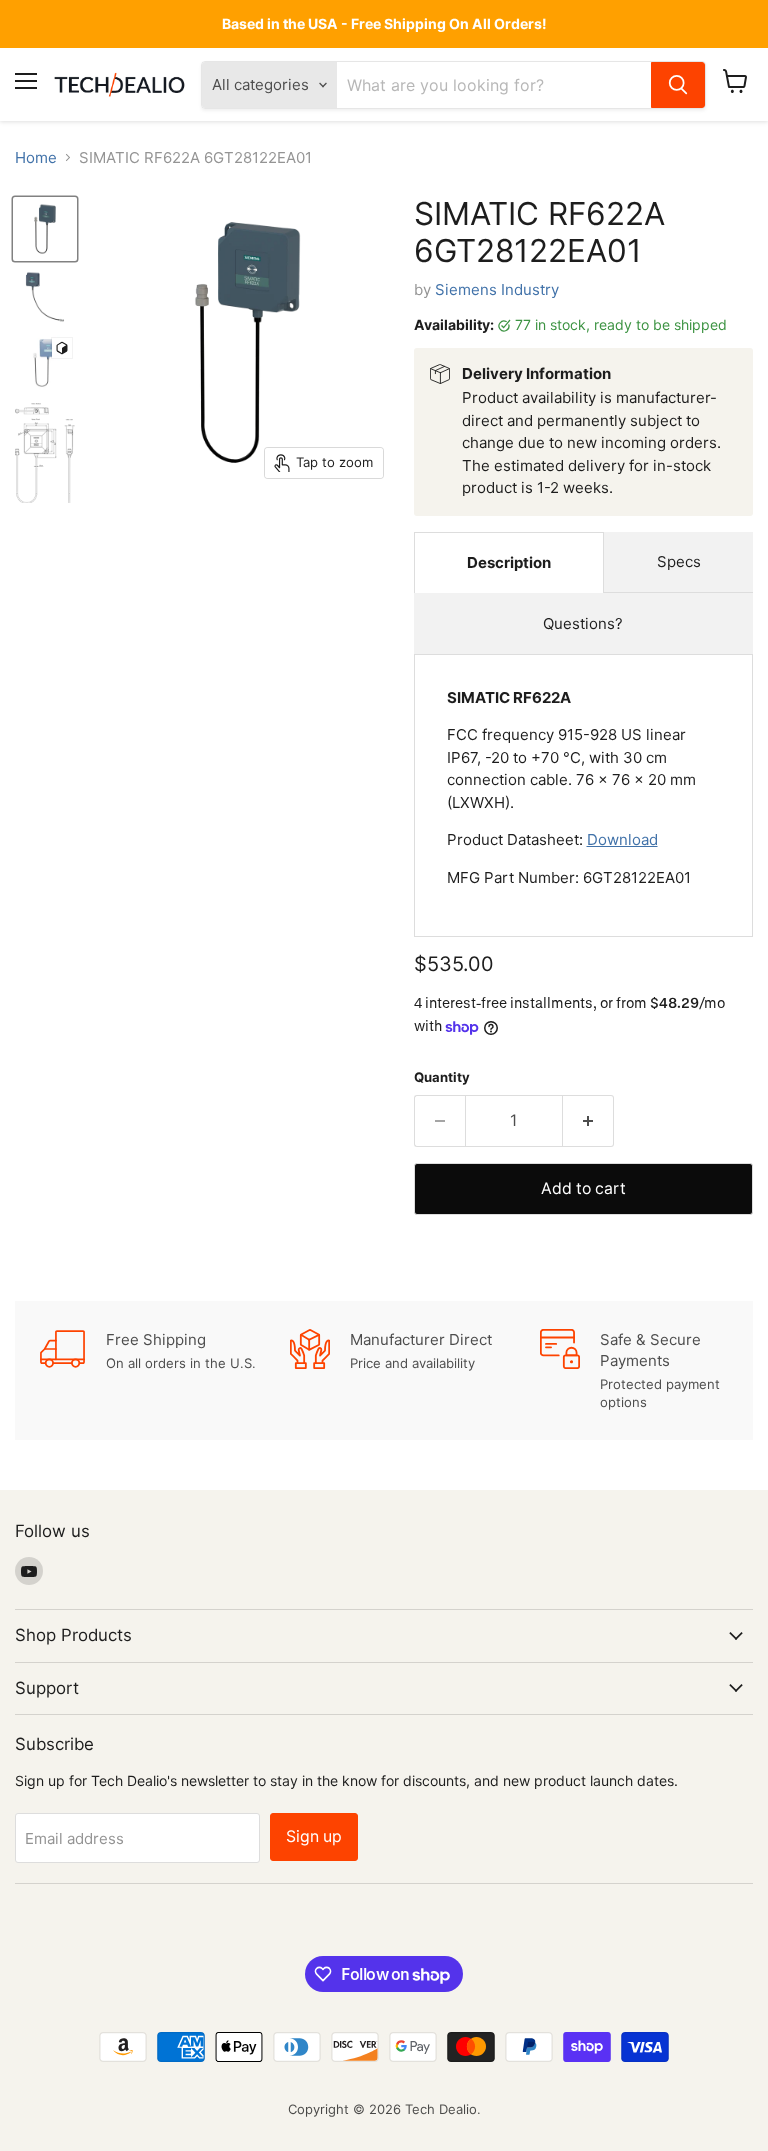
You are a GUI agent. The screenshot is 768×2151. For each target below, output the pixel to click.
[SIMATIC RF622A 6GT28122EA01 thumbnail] (45, 229)
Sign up (314, 1836)
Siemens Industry (497, 289)
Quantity (442, 1077)
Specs (679, 561)
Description (509, 562)
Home (36, 157)
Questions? (583, 623)
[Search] (678, 85)
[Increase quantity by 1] (588, 1121)
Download (622, 839)
